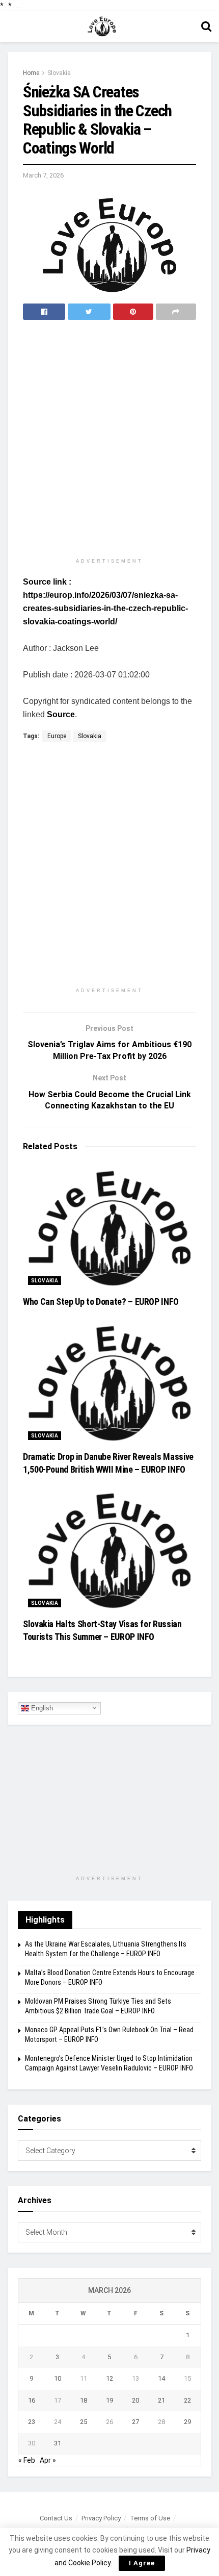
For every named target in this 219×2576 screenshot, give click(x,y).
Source (61, 714)
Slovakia (59, 73)
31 (58, 2443)
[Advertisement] (109, 440)
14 (161, 2378)
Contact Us (56, 2518)
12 (109, 2378)
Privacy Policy (101, 2518)
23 (32, 2422)
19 (109, 2400)
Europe (57, 736)
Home (31, 73)
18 (84, 2400)
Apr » (48, 2460)
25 (84, 2422)
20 (135, 2400)
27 (135, 2422)
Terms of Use (150, 2518)
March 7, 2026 (43, 175)
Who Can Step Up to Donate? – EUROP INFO (101, 1302)
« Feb (27, 2460)
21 (161, 2400)
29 (187, 2422)
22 (187, 2400)
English (41, 1708)
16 (32, 2400)
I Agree (142, 2563)
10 (58, 2378)
